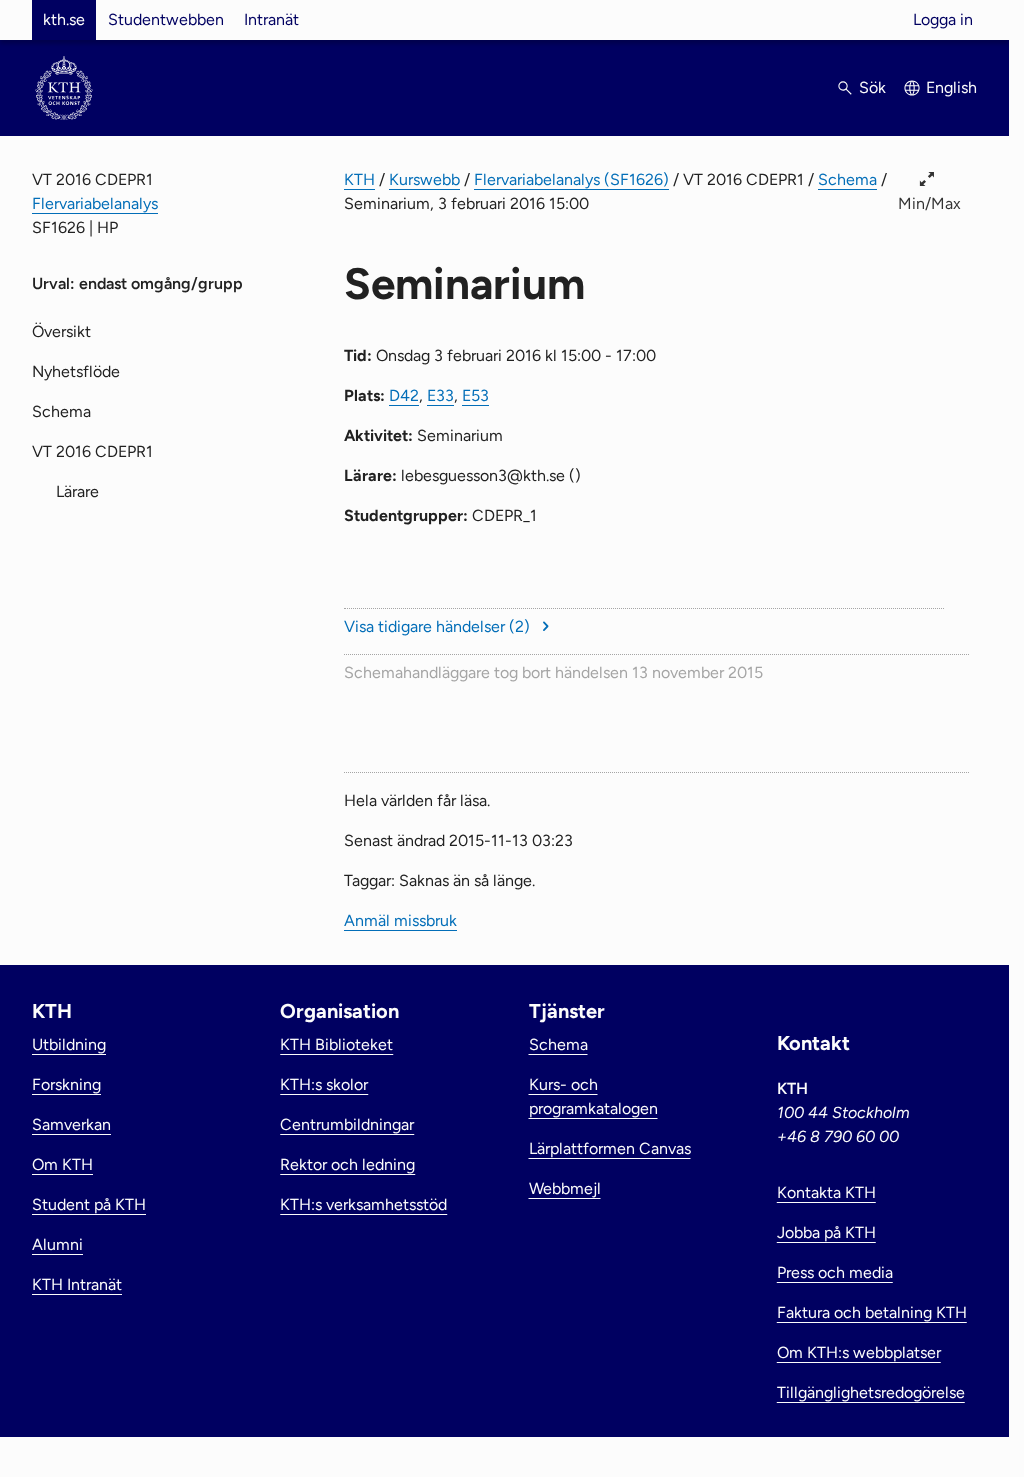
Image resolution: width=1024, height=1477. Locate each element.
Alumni (57, 1244)
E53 (475, 395)
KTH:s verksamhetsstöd (363, 1204)
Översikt (61, 331)
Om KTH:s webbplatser (859, 1352)
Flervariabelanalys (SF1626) (571, 179)
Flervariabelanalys (95, 203)
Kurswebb (424, 179)
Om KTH (62, 1164)
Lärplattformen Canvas (610, 1148)
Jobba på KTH (826, 1232)
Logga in (943, 19)
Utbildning (69, 1044)
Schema (847, 179)
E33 (440, 395)
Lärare (77, 491)
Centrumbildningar (347, 1124)
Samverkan (71, 1124)
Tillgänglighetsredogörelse (871, 1392)
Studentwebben (166, 19)
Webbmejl (565, 1188)
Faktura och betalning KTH (872, 1312)
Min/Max (929, 203)
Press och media (835, 1272)
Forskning (66, 1084)
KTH (359, 179)
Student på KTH (89, 1204)
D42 (404, 395)
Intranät (271, 19)
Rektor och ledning (347, 1164)
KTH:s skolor (324, 1084)
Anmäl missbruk (400, 920)
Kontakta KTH (826, 1192)
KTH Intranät (77, 1284)
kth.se (64, 19)
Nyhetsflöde (76, 371)
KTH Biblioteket (336, 1044)
